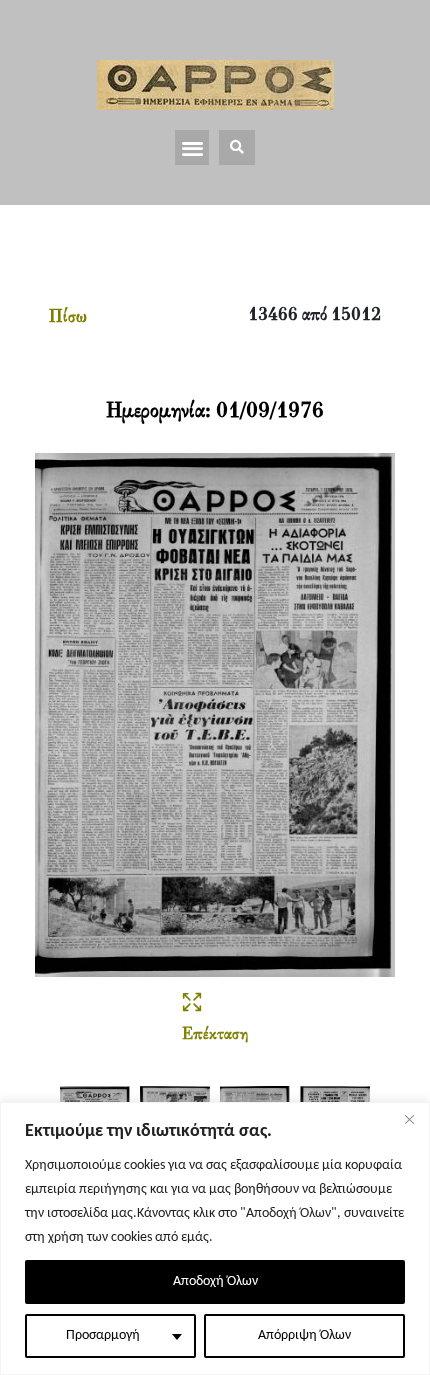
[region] (215, 1238)
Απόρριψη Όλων (304, 1335)
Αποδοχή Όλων (215, 1281)
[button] (192, 147)
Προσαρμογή (103, 1335)
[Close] (409, 1119)
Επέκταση (215, 1035)
